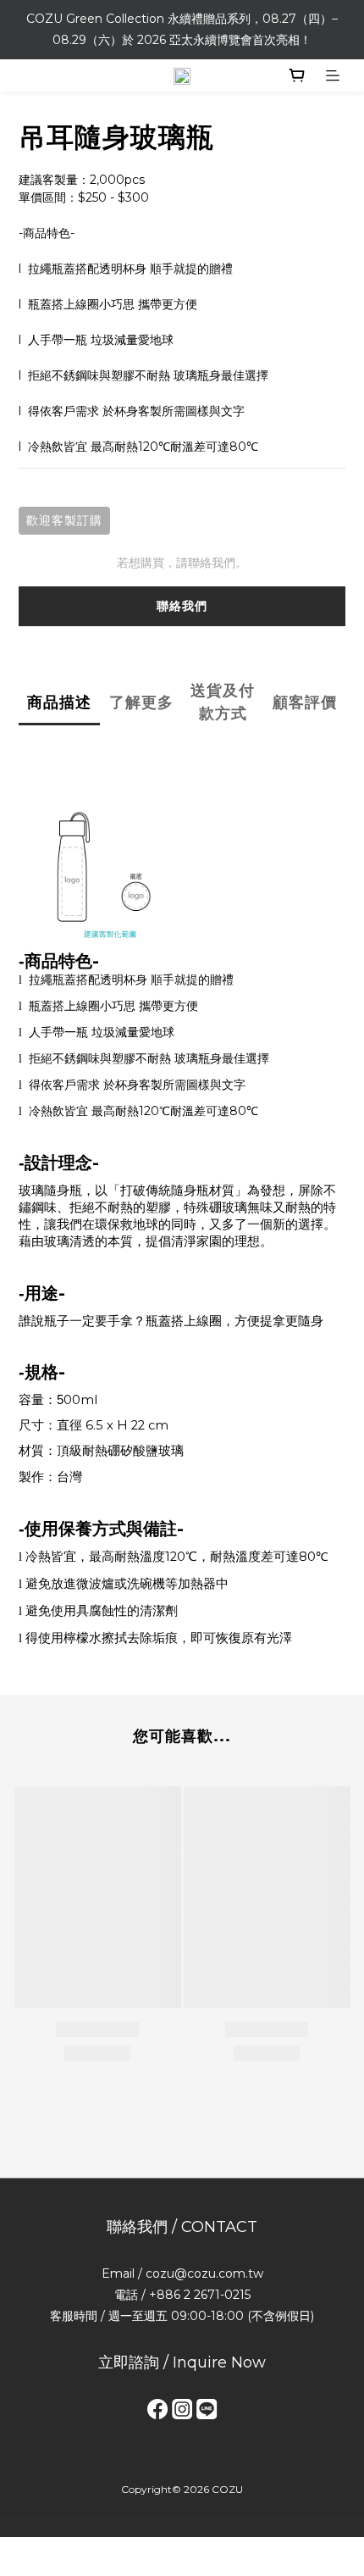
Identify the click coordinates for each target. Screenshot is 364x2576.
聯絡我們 (182, 606)
